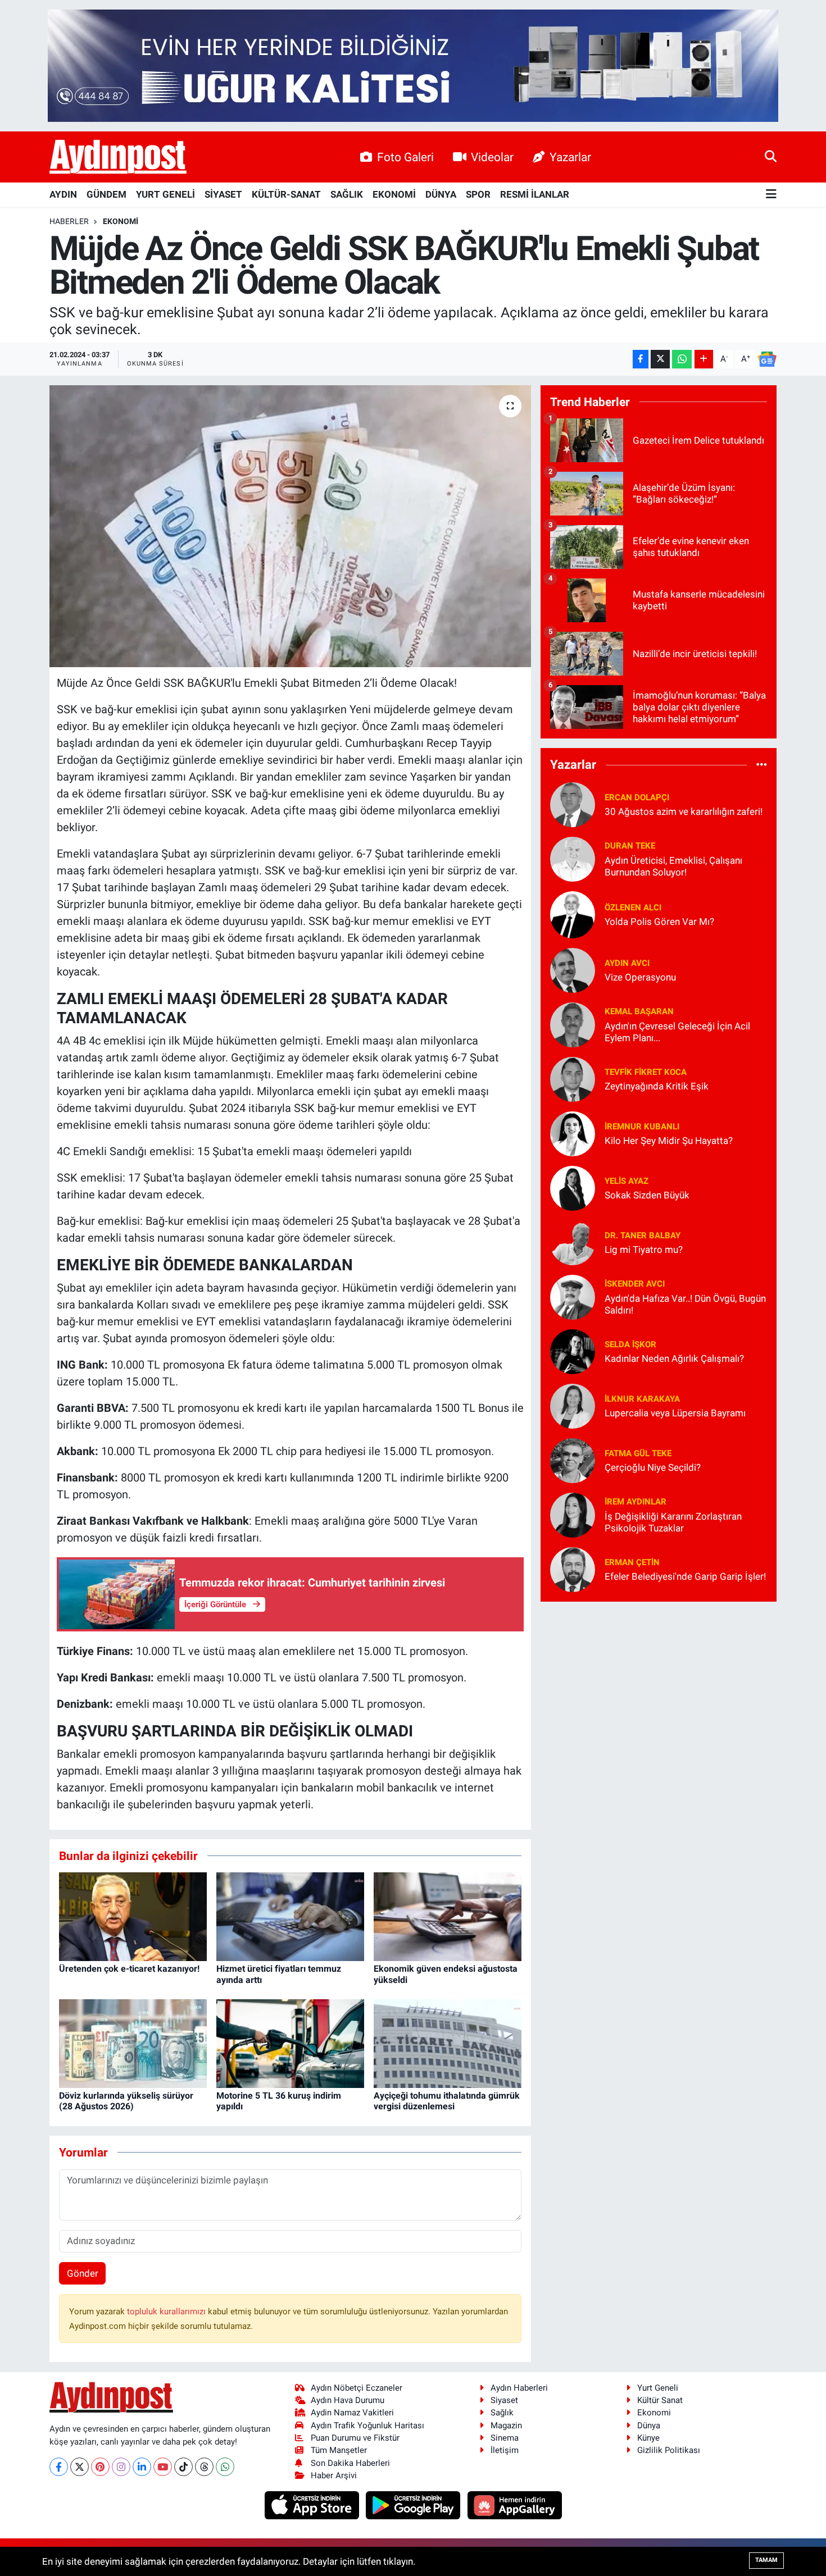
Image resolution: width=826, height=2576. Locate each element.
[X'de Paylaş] (660, 359)
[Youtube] (163, 2467)
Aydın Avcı (627, 963)
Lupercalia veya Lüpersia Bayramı (675, 1413)
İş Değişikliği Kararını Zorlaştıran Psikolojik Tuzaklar (673, 1522)
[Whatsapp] (225, 2467)
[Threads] (204, 2467)
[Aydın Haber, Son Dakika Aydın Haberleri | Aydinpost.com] (118, 157)
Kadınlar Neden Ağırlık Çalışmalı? (674, 1358)
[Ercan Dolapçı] (573, 804)
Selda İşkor (630, 1344)
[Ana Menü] (771, 195)
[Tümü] (762, 765)
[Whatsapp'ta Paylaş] (682, 359)
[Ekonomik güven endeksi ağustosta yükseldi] (448, 1916)
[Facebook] (59, 2467)
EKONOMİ (394, 194)
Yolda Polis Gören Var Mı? (659, 922)
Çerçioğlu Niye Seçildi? (653, 1467)
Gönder (83, 2273)
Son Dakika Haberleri (350, 2463)
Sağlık (502, 2413)
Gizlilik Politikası (669, 2450)
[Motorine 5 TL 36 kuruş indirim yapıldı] (290, 2043)
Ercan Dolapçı (637, 797)
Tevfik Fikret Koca (646, 1072)
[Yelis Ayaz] (573, 1187)
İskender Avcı (635, 1284)
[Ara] (771, 157)
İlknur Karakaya (642, 1399)
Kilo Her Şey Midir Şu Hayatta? (669, 1141)
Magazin (506, 2425)
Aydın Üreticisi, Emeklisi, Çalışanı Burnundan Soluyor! (673, 866)
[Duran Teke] (573, 858)
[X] (80, 2467)
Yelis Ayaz (627, 1181)
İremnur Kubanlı (642, 1127)
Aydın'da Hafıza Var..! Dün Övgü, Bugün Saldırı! (685, 1304)
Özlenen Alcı (633, 908)
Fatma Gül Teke (638, 1453)
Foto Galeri (405, 157)
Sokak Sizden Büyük (647, 1195)
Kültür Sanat (660, 2400)
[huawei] (514, 2505)
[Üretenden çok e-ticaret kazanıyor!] (133, 1916)
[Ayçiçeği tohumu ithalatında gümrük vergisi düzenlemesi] (448, 2043)
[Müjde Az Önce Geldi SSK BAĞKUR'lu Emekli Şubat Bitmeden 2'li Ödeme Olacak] (290, 526)
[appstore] (313, 2505)
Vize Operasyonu (640, 977)
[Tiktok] (183, 2467)
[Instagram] (121, 2467)
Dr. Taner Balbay (643, 1235)
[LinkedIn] (142, 2467)
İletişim (505, 2450)
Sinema (505, 2438)
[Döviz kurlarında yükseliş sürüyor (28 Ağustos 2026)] (133, 2043)
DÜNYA (441, 194)
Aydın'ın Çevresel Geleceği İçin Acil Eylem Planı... (677, 1032)
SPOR (478, 194)
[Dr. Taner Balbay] (573, 1242)
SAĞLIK (347, 194)
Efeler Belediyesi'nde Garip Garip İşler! (685, 1576)
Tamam (766, 2560)
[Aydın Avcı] (573, 969)
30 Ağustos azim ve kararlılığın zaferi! (684, 811)
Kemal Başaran (639, 1011)
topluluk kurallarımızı (167, 2311)
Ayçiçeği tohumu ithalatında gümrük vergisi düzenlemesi (447, 2101)
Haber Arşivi (334, 2475)
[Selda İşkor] (573, 1351)
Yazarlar (570, 157)
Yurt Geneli (658, 2388)
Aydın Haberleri (519, 2388)
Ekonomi (121, 221)
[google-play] (414, 2505)
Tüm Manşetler (339, 2450)
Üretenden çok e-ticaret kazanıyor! (129, 1969)
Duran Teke (630, 846)
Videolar (492, 157)
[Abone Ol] (767, 359)
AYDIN (63, 194)
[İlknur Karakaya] (573, 1405)
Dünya (649, 2425)
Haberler (69, 221)
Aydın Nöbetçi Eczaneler (357, 2388)
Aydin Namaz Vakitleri (352, 2413)
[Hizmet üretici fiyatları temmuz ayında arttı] (290, 1916)
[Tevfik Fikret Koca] (573, 1078)
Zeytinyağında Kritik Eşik (657, 1086)
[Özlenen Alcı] (573, 914)
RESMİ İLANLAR (535, 194)
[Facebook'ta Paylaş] (641, 359)
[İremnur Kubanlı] (573, 1133)
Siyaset (504, 2400)
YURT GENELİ (165, 194)
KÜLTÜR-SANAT (286, 194)
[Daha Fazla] (704, 359)
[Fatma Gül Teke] (573, 1460)
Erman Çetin (632, 1562)
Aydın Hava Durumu (348, 2400)
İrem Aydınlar (636, 1502)
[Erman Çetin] (573, 1569)
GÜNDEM (106, 194)
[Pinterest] (100, 2467)
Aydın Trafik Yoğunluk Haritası (367, 2425)
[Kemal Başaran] (573, 1024)
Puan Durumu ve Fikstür (355, 2438)
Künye (648, 2438)
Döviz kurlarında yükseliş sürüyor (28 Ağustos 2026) (126, 2101)
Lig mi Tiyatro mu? (644, 1250)
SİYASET (223, 194)
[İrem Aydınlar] (573, 1514)
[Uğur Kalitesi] (413, 65)
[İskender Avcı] (573, 1296)
